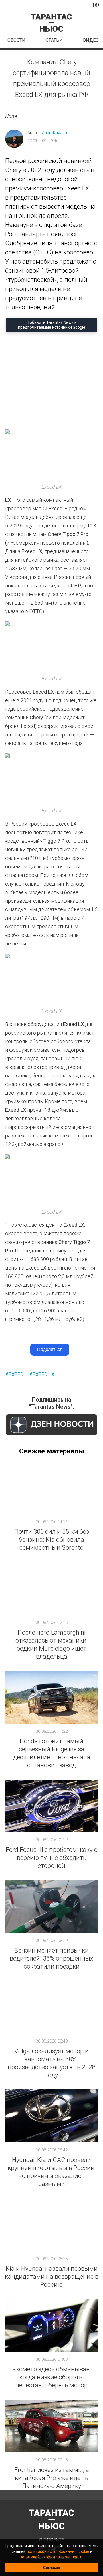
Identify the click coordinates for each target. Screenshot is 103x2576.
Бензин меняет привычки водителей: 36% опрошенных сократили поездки (51, 1958)
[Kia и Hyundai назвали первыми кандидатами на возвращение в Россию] (51, 2225)
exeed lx (43, 1374)
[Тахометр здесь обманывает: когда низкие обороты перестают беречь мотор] (51, 2325)
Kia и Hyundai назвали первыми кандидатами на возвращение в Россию (52, 2277)
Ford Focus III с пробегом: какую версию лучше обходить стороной (52, 1858)
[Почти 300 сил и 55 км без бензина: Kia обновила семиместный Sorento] (51, 1488)
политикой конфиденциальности (51, 2557)
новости (15, 40)
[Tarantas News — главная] (51, 23)
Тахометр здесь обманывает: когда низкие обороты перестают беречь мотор (52, 2377)
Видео (91, 40)
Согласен (52, 2568)
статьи (54, 40)
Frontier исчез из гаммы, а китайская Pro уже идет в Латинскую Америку (52, 2478)
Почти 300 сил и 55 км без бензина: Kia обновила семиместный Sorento (52, 1540)
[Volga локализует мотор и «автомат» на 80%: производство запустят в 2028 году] (51, 2007)
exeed (16, 1374)
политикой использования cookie (58, 2551)
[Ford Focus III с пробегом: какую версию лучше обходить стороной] (51, 1806)
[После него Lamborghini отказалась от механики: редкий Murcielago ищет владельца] (51, 1588)
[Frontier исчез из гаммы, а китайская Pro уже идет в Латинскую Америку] (51, 2426)
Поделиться (50, 1349)
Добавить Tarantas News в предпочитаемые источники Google (52, 325)
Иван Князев (54, 133)
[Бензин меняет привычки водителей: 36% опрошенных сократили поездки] (51, 1907)
